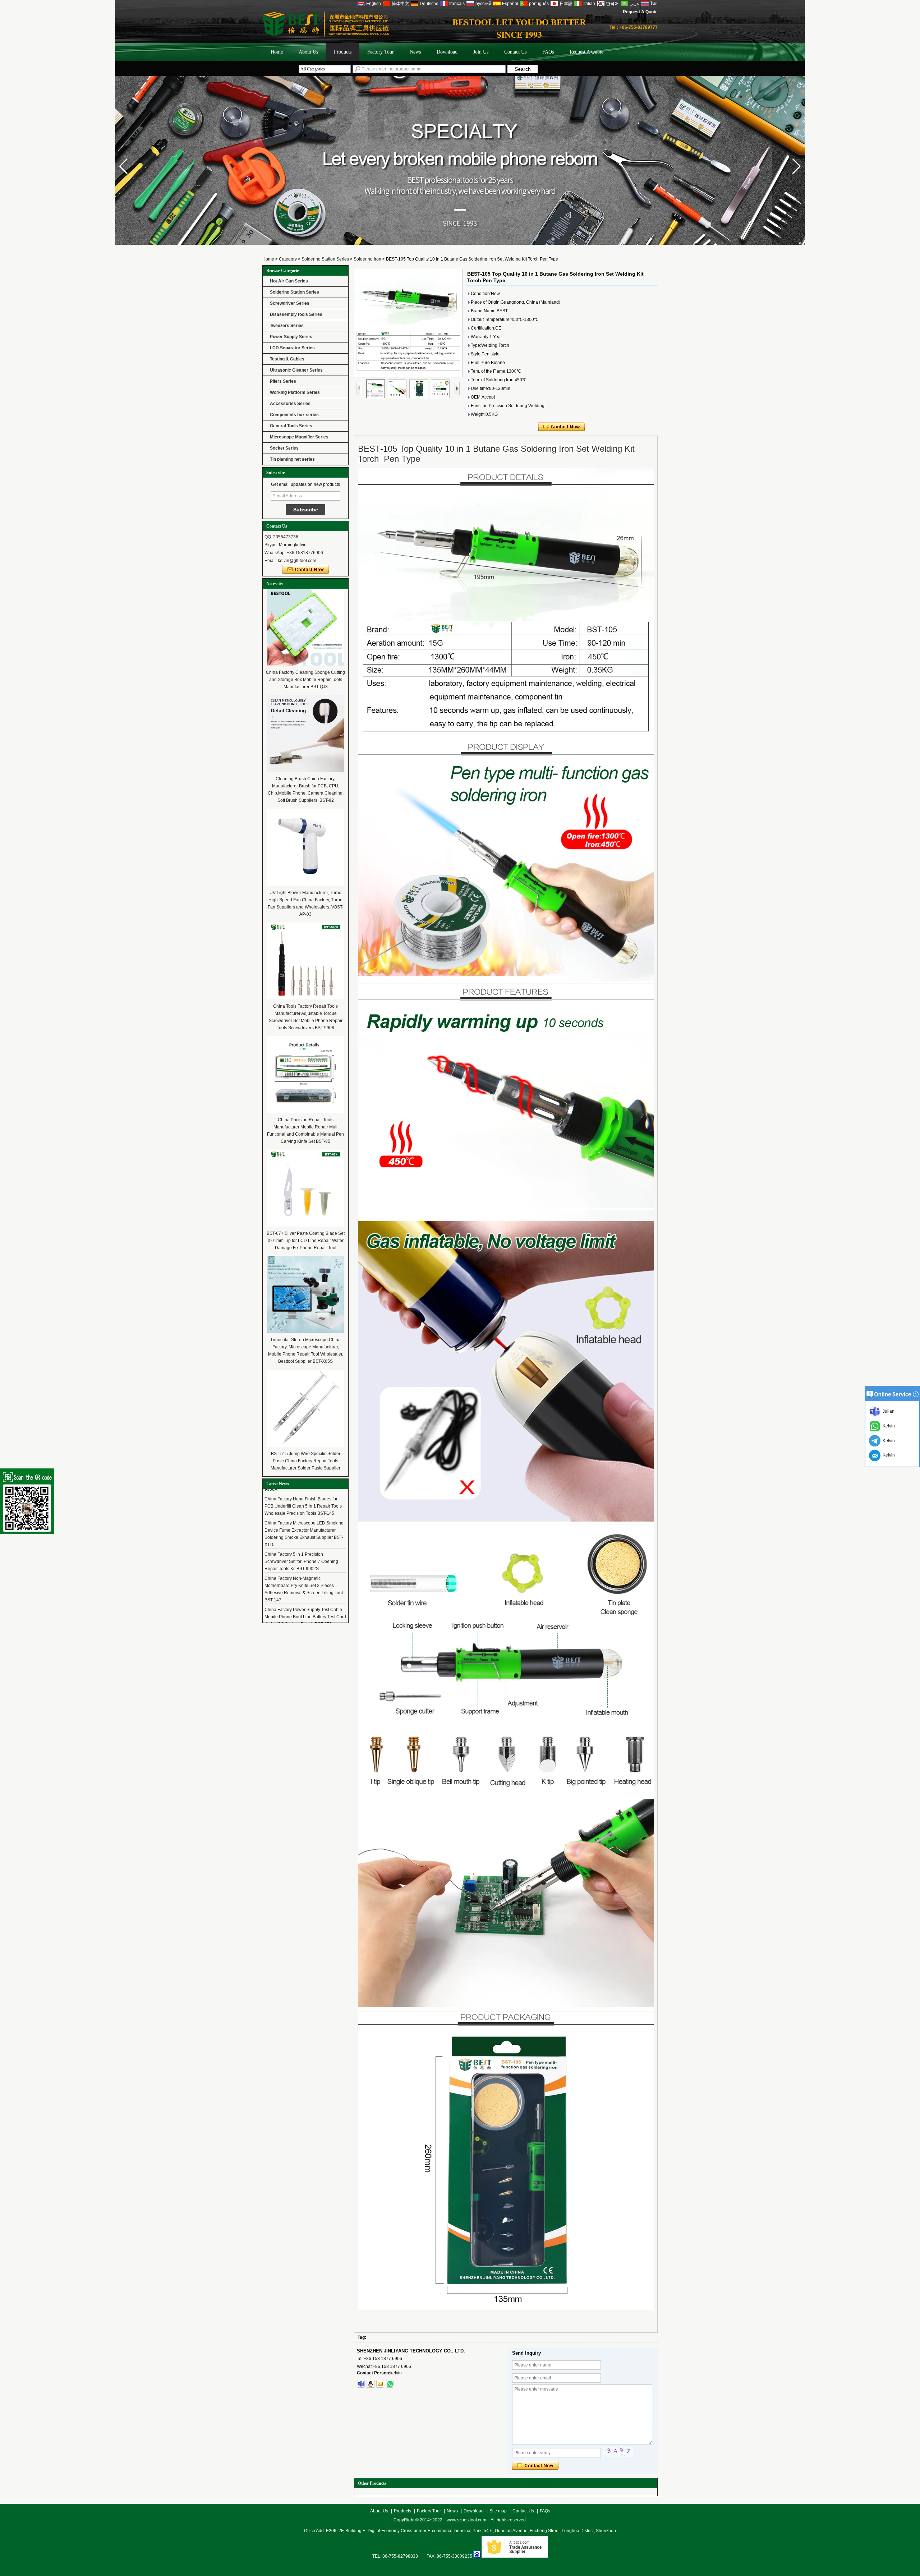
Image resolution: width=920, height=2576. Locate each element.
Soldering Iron (367, 259)
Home (277, 52)
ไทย (654, 4)
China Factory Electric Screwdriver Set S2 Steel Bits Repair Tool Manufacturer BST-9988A (305, 1615)
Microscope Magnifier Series (299, 437)
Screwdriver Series (290, 303)
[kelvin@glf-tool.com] (380, 2384)
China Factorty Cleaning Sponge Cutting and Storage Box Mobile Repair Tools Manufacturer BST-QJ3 (305, 680)
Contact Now (306, 570)
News (415, 52)
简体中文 (400, 4)
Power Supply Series (291, 337)
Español (510, 4)
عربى (634, 4)
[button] (797, 166)
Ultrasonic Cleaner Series (296, 370)
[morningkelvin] (361, 2384)
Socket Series (284, 448)
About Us (308, 52)
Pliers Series (283, 381)
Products (343, 52)
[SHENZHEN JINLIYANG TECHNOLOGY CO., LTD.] (326, 35)
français (457, 4)
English (374, 4)
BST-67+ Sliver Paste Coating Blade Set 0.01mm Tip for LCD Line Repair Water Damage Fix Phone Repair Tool (306, 1241)
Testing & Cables (287, 359)
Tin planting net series (292, 459)
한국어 (612, 4)
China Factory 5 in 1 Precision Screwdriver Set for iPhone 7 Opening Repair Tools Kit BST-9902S (301, 1536)
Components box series (294, 415)
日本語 (566, 4)
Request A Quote (640, 12)
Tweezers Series (287, 326)
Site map (498, 2511)
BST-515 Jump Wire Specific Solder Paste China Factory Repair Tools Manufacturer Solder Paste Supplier (305, 1461)
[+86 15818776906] (390, 2384)
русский (483, 4)
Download (447, 52)
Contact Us (515, 52)
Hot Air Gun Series (289, 281)
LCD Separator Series (292, 348)
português (539, 4)
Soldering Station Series (325, 259)
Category (288, 259)
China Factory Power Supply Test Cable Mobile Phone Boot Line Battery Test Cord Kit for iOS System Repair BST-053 (305, 1591)
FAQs (548, 52)
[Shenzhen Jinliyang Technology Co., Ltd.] (501, 254)
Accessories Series (290, 404)
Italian (589, 4)
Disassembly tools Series (296, 314)
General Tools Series (291, 426)
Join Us (481, 52)
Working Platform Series (295, 392)
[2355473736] (371, 2384)
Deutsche (429, 4)
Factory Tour (381, 52)
